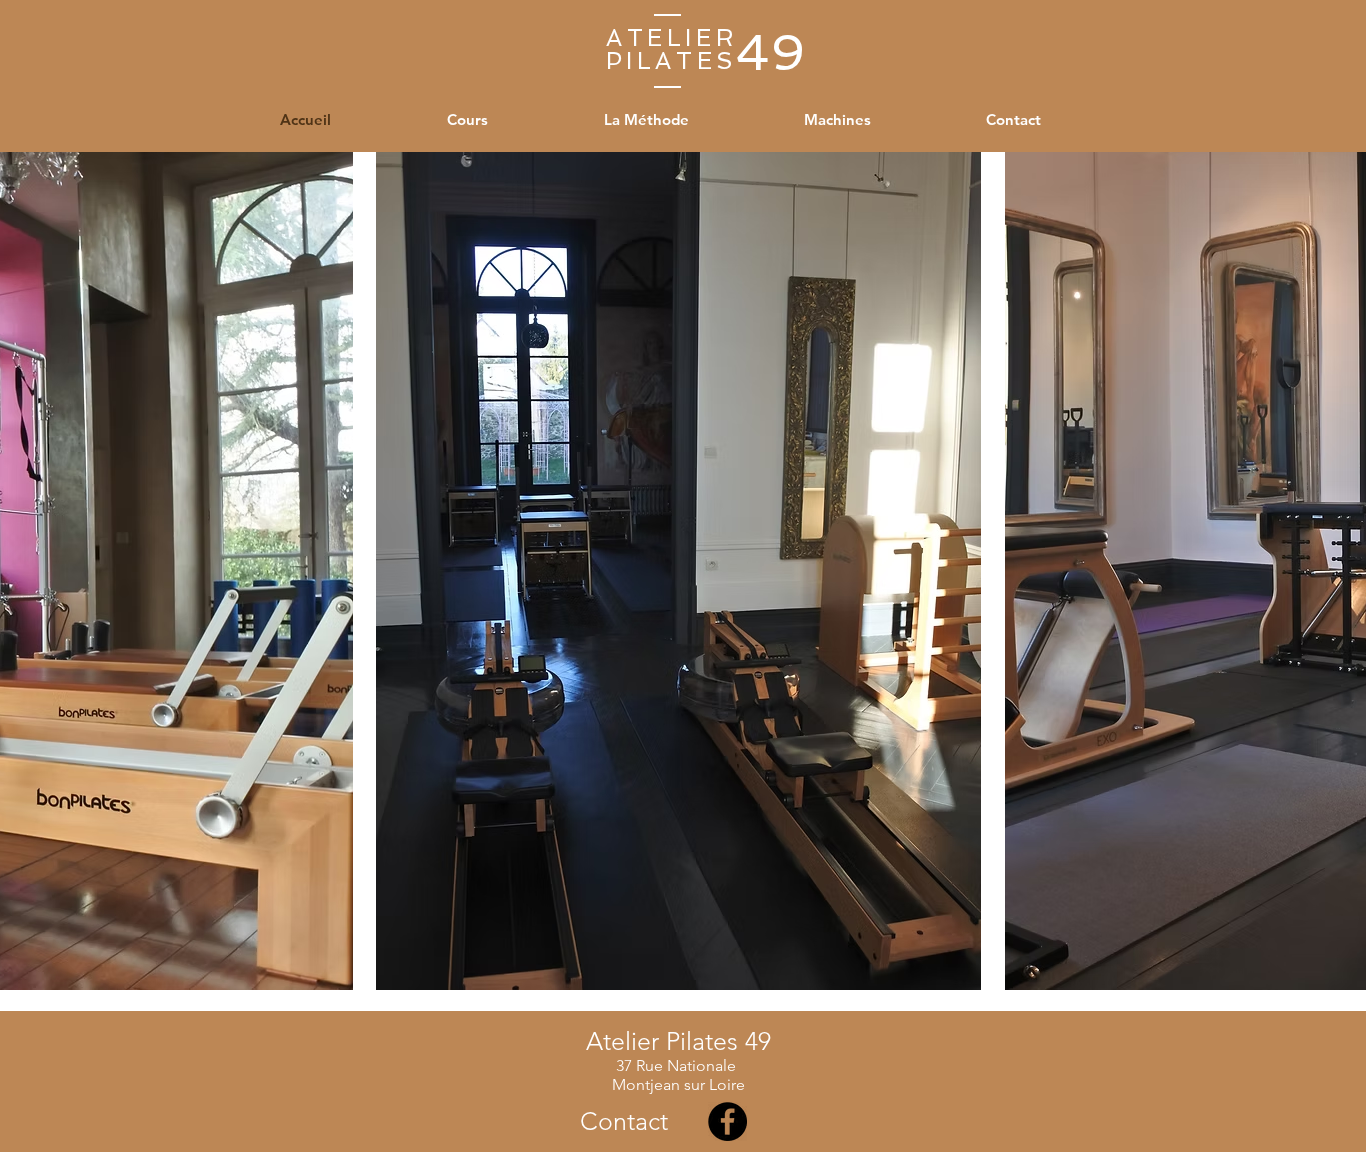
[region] (678, 569)
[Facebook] (727, 1121)
